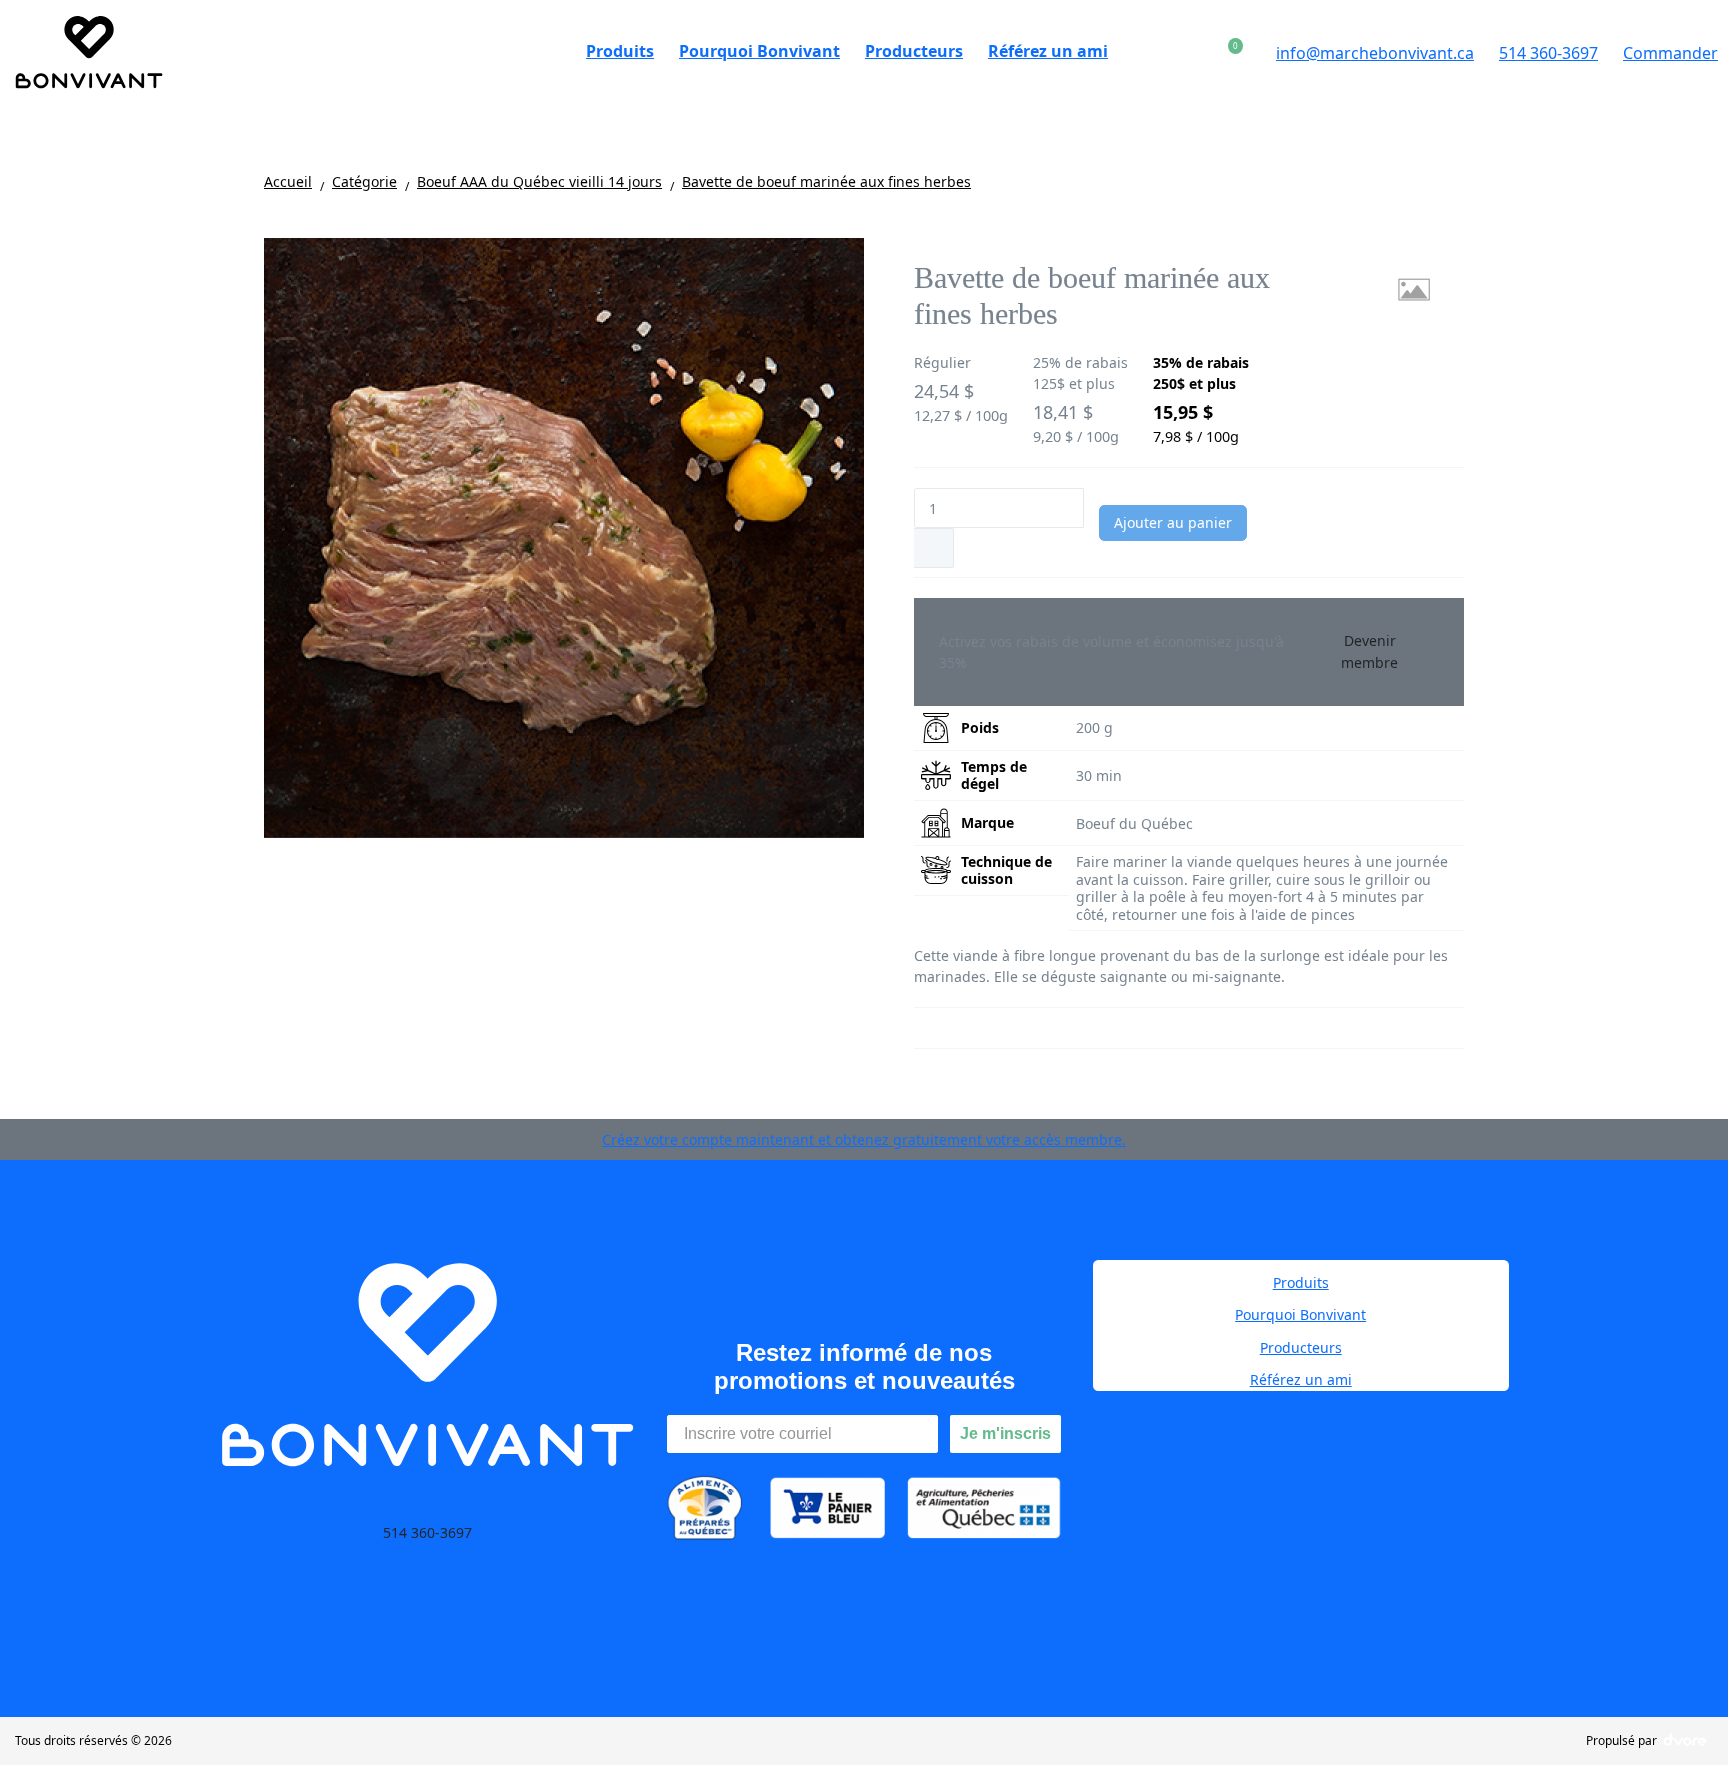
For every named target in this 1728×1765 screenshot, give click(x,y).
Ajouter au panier (1173, 522)
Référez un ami (1301, 1379)
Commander (1670, 53)
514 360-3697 (1548, 53)
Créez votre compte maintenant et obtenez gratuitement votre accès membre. (864, 1139)
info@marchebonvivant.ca (1375, 53)
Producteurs (1301, 1347)
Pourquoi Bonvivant (1300, 1314)
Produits (1301, 1282)
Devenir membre (1369, 651)
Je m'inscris (1005, 1433)
